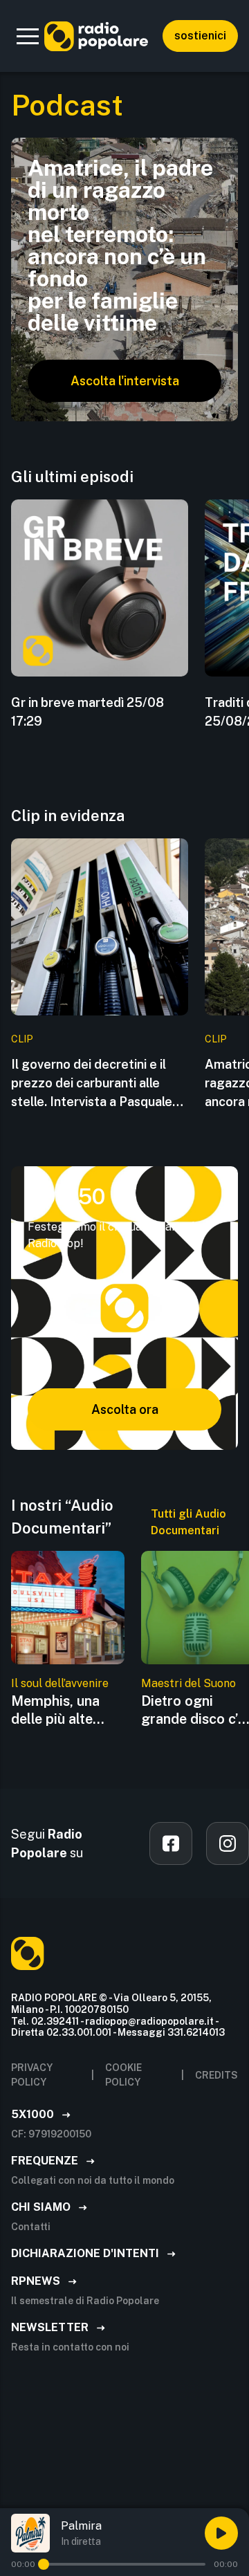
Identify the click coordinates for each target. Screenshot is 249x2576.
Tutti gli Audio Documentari (188, 1522)
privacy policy (32, 2075)
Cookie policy (123, 2075)
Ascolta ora (125, 1409)
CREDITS (216, 2075)
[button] (28, 36)
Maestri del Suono (188, 1683)
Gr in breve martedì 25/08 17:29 (87, 712)
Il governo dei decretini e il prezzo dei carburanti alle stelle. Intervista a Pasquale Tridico (92, 1084)
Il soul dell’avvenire (60, 1683)
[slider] (44, 2564)
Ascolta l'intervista (125, 381)
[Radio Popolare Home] (96, 36)
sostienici (200, 36)
